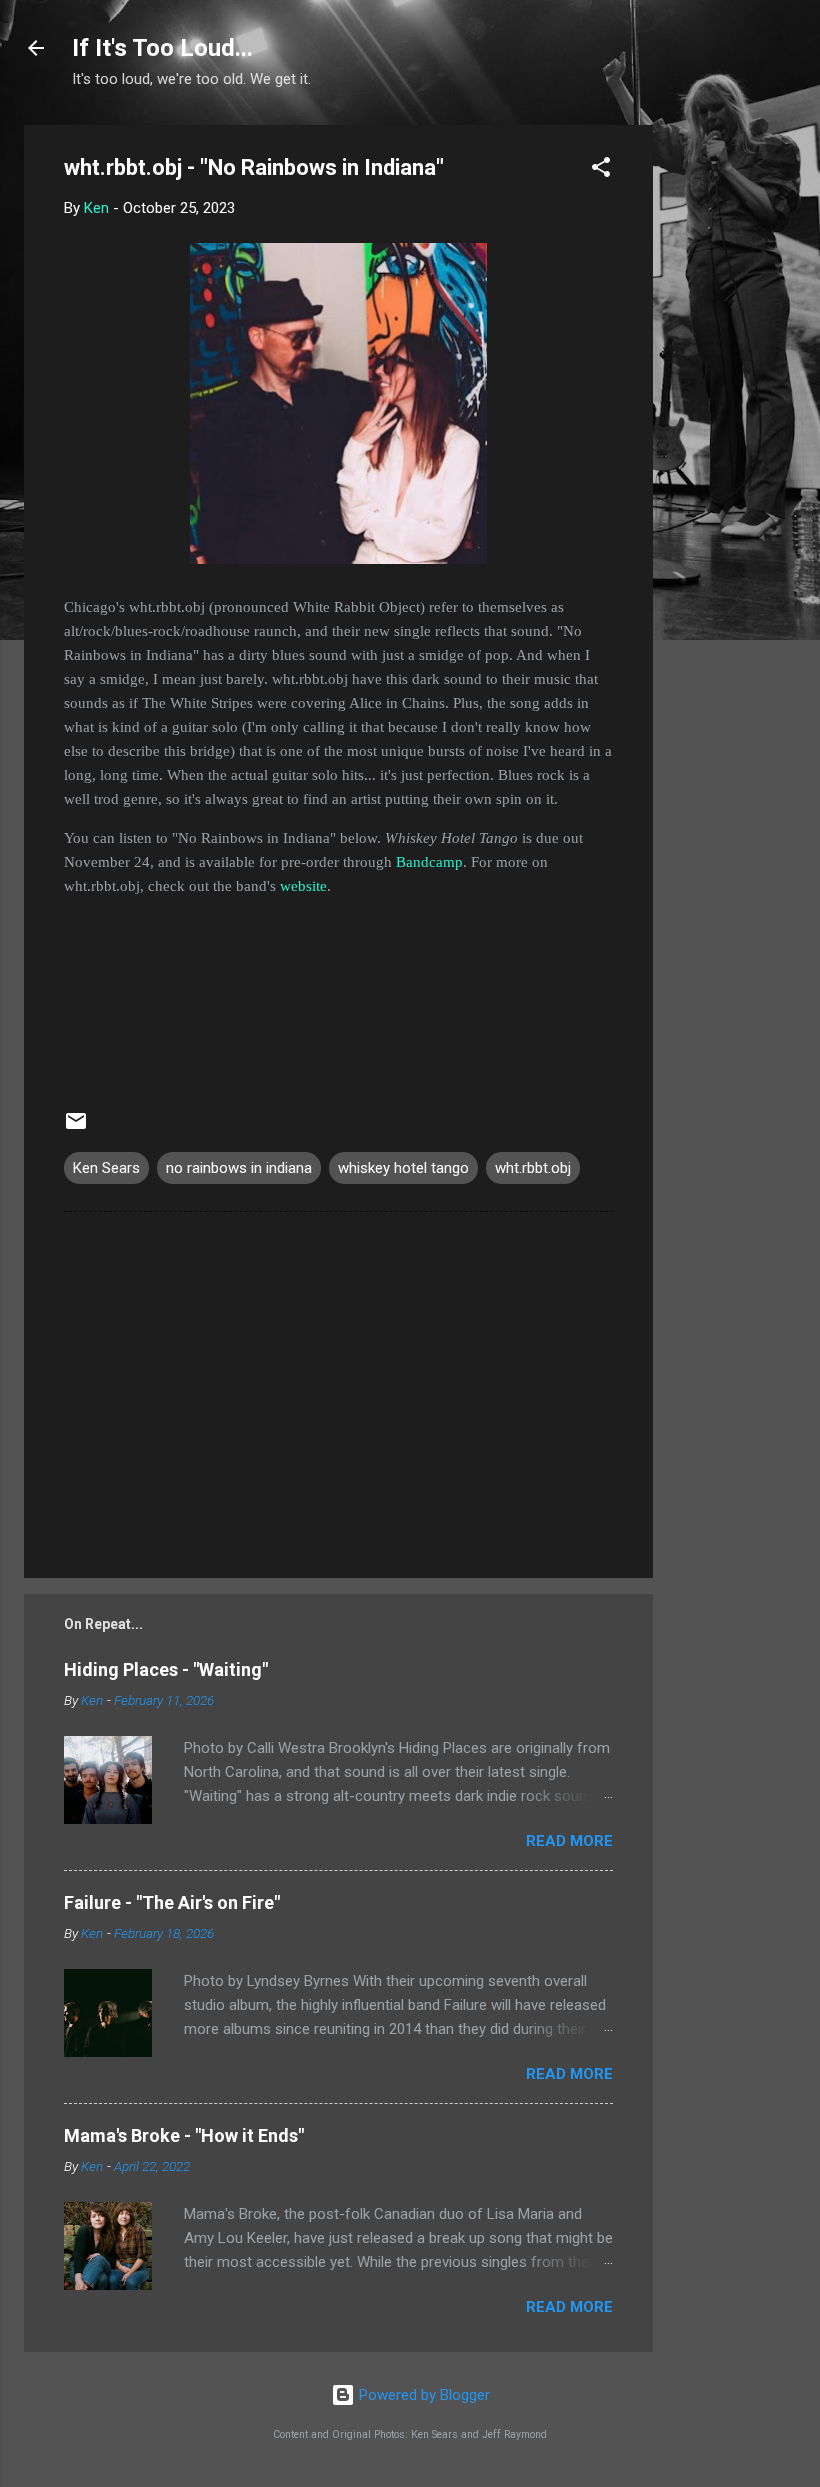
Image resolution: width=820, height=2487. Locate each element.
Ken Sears (106, 1168)
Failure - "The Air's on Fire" (172, 1902)
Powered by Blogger (422, 2395)
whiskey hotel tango (403, 1168)
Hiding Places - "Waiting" (166, 1669)
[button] (601, 170)
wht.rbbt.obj (533, 1168)
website (303, 886)
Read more (569, 1841)
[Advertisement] (733, 425)
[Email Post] (76, 1128)
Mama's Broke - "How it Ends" (184, 2135)
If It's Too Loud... (162, 48)
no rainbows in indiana (239, 1168)
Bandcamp (429, 862)
